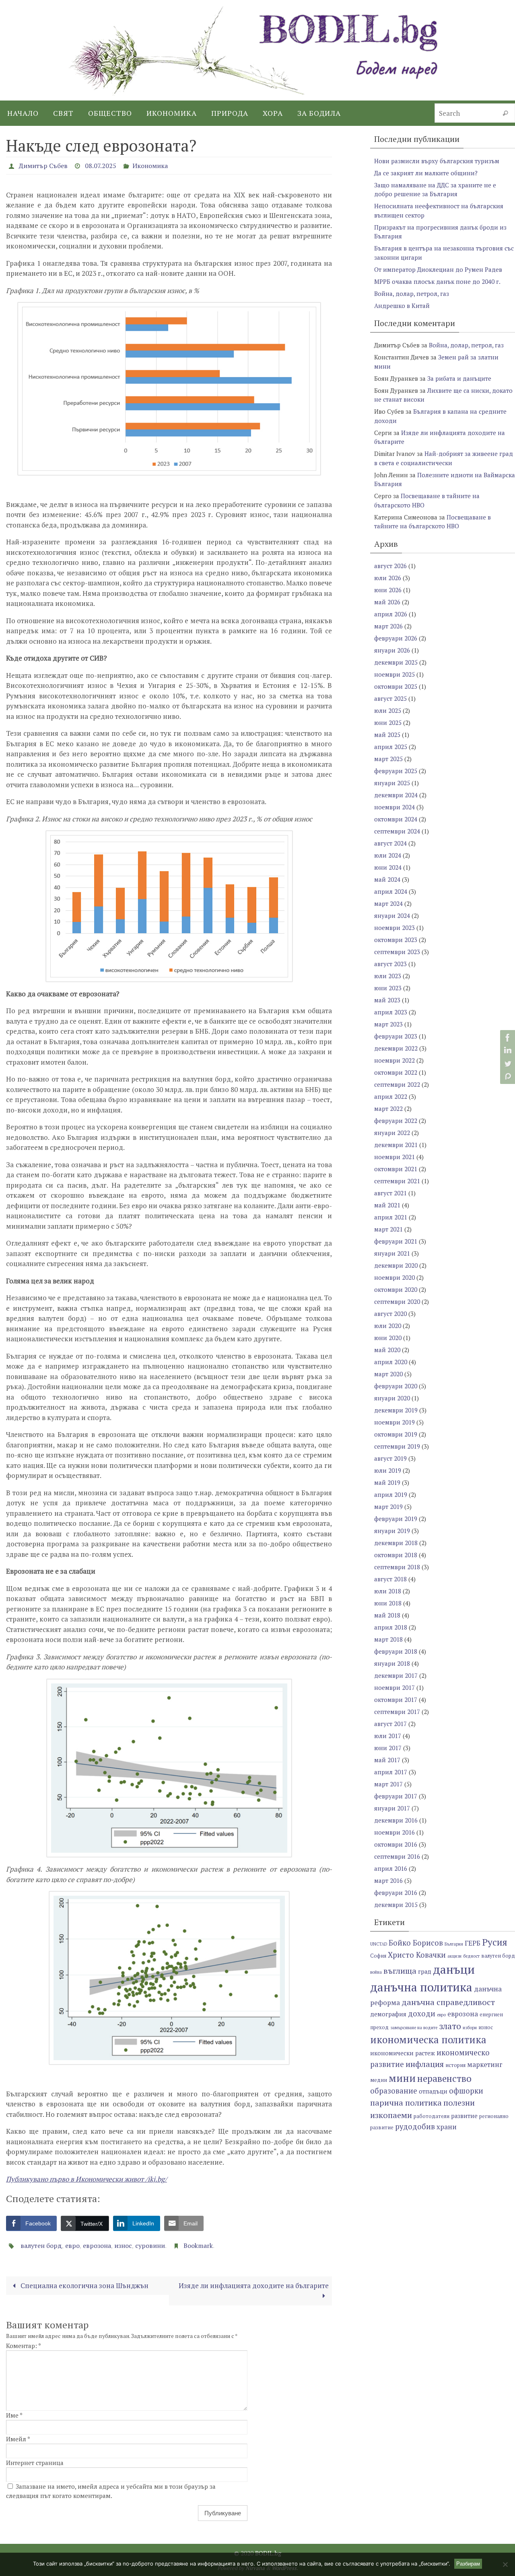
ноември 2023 (394, 928)
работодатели (432, 2116)
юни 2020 (388, 1338)
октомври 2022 (396, 1072)
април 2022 (391, 1096)
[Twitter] (507, 1063)
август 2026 (390, 566)
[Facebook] (507, 1038)
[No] (505, 2564)
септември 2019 (397, 1446)
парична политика (406, 2103)
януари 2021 (392, 1253)
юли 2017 (388, 1736)
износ (123, 2246)
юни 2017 (388, 1748)
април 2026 (391, 614)
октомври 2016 (396, 1844)
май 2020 (387, 1350)
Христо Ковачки (417, 1955)
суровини (150, 2246)
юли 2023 (388, 976)
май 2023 (387, 1000)
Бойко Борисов (416, 1943)
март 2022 (388, 1108)
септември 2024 (397, 831)
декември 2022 (396, 1048)
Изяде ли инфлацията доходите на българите (254, 2286)
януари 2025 (392, 783)
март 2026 (388, 626)
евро (72, 2246)
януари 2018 (392, 1663)
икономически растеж (403, 2053)
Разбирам (468, 2564)
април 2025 (391, 747)
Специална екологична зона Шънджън (84, 2286)
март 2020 (388, 1374)
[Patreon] (507, 1076)
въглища (400, 1971)
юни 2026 (388, 590)
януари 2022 (392, 1133)
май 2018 (387, 1615)
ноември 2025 (394, 674)
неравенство (444, 2078)
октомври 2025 (396, 686)
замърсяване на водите (414, 2028)
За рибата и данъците (459, 378)
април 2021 (391, 1217)
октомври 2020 (396, 1289)
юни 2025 (388, 723)
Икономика (150, 166)
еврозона (97, 2246)
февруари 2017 (396, 1796)
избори (470, 2028)
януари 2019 (392, 1531)
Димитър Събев (43, 166)
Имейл (18, 2439)
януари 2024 (392, 915)
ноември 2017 (394, 1687)
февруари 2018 (396, 1651)
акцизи (454, 1956)
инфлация (425, 2064)
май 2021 (387, 1205)
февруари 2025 (396, 771)
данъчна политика (421, 1987)
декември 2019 (396, 1410)
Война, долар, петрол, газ (412, 294)
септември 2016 (397, 1856)
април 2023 (391, 1012)
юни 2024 (388, 867)
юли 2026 (388, 578)
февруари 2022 (396, 1121)
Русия (495, 1942)
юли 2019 (388, 1470)
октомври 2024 (396, 819)
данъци (454, 1969)
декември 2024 (396, 795)
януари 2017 (392, 1808)
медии (379, 2080)
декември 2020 (396, 1265)
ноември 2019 (394, 1422)
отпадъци (433, 2091)
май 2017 (387, 1760)
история (455, 2065)
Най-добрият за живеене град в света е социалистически (444, 458)
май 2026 (387, 602)
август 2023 (390, 964)
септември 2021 (397, 1181)
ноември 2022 (394, 1060)
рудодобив (415, 2126)
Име (14, 2415)
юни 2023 (388, 988)
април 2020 (391, 1362)
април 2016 (391, 1868)
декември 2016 (396, 1820)
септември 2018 (397, 1567)
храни (447, 2127)
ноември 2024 (394, 807)
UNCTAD (379, 1944)
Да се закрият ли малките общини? (426, 173)
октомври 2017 (396, 1700)
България (454, 1944)
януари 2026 (392, 650)
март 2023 (388, 1024)
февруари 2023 (396, 1036)
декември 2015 (396, 1905)
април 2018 (391, 1627)
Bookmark (198, 2246)
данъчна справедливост (448, 2002)
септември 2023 (397, 952)
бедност (471, 1956)
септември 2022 (397, 1084)
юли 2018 (388, 1591)
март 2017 (388, 1784)
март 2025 (388, 759)
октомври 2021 (396, 1169)
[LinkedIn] (507, 1051)
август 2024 (390, 843)
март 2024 (388, 903)
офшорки (466, 2091)
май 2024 (387, 879)
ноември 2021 (394, 1157)
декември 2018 (396, 1543)
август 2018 (390, 1579)
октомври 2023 (396, 940)
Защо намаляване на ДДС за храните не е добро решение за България (435, 190)
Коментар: (24, 2346)
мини (402, 2078)
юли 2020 (388, 1326)
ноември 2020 (394, 1277)
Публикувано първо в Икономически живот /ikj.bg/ (87, 2179)
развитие (464, 2116)
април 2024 (391, 891)
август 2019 (390, 1458)
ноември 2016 (394, 1832)
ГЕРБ (473, 1943)
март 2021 (388, 1229)
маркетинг (485, 2064)
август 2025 (390, 698)
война (376, 1972)
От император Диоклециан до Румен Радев (438, 269)
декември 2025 (396, 662)
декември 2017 (396, 1675)
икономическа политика (428, 2040)
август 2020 (390, 1314)
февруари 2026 (396, 638)
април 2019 (391, 1494)
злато (450, 2026)
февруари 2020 (396, 1386)
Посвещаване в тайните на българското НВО (433, 522)
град (425, 1972)
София (378, 1956)
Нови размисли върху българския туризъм (437, 161)
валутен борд (41, 2246)
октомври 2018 (396, 1555)
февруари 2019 (396, 1519)
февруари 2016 (396, 1892)
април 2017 (391, 1772)
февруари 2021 (396, 1241)
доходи (422, 2014)
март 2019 (388, 1507)
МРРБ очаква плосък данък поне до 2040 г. (437, 281)
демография (388, 2014)
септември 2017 (397, 1712)
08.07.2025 (101, 166)
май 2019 (387, 1482)
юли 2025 (388, 710)
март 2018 (388, 1639)
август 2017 (390, 1724)
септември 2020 (397, 1301)
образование (394, 2091)
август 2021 (390, 1193)
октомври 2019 (396, 1434)
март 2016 (388, 1880)
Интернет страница (35, 2463)
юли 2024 (388, 855)
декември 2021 (396, 1145)
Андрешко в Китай (402, 306)
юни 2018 (388, 1603)
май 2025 (387, 735)
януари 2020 (392, 1398)
